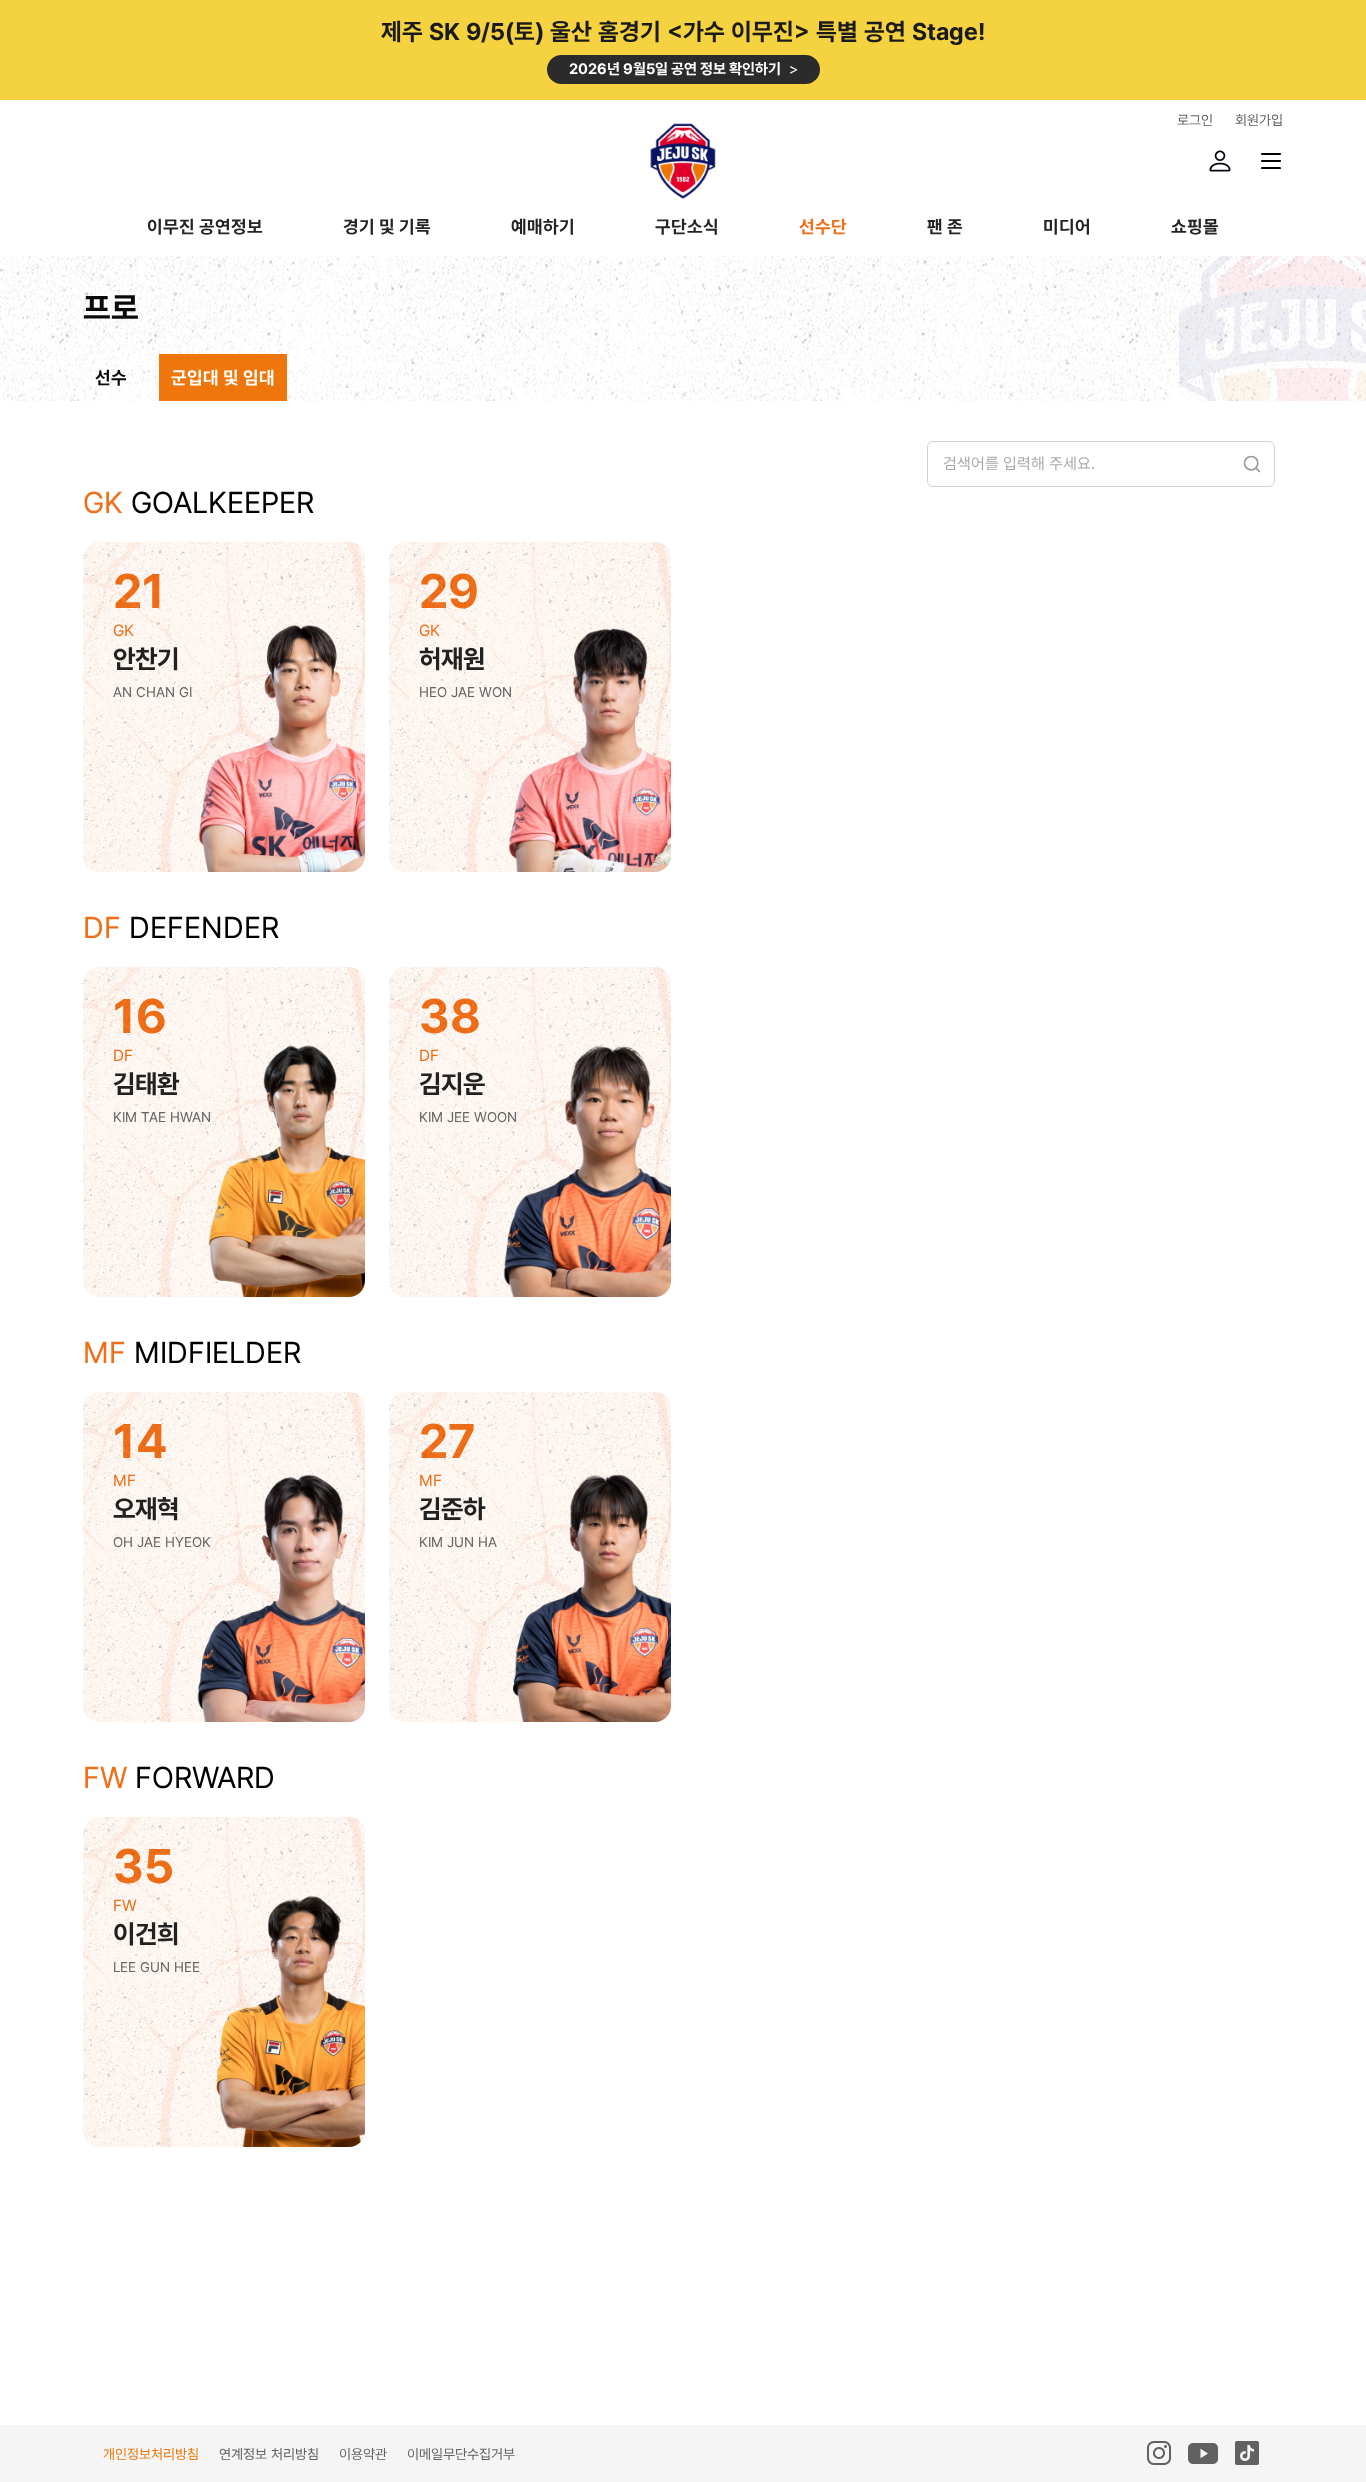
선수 (111, 377)
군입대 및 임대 (223, 377)
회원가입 (1259, 120)
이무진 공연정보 (205, 227)
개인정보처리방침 (151, 2454)
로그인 (1195, 120)
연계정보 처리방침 (269, 2454)
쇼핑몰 (1195, 227)
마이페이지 (1220, 161)
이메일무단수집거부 (461, 2454)
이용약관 (363, 2454)
